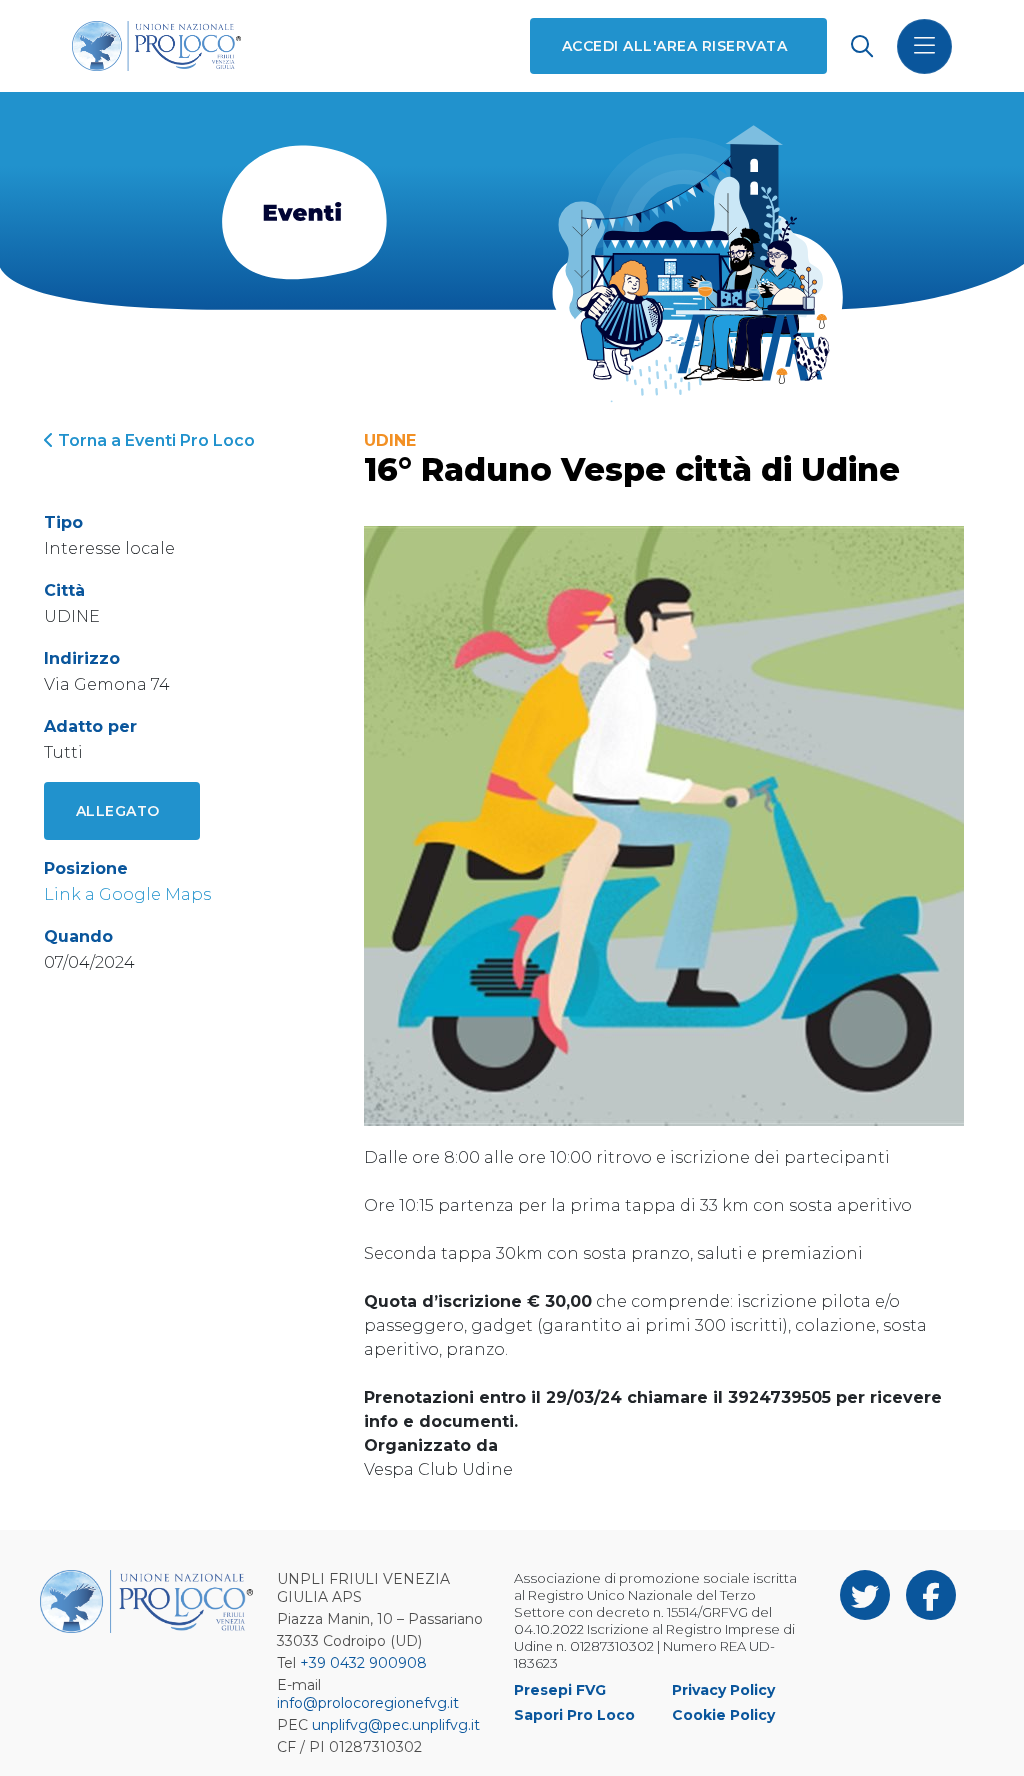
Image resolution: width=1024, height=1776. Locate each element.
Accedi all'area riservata (674, 46)
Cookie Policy (723, 1715)
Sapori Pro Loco (574, 1715)
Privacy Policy (723, 1690)
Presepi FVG (560, 1690)
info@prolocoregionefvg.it (368, 1703)
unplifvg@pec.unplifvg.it (396, 1725)
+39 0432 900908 (363, 1663)
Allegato (118, 811)
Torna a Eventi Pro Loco (154, 440)
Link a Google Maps (127, 894)
